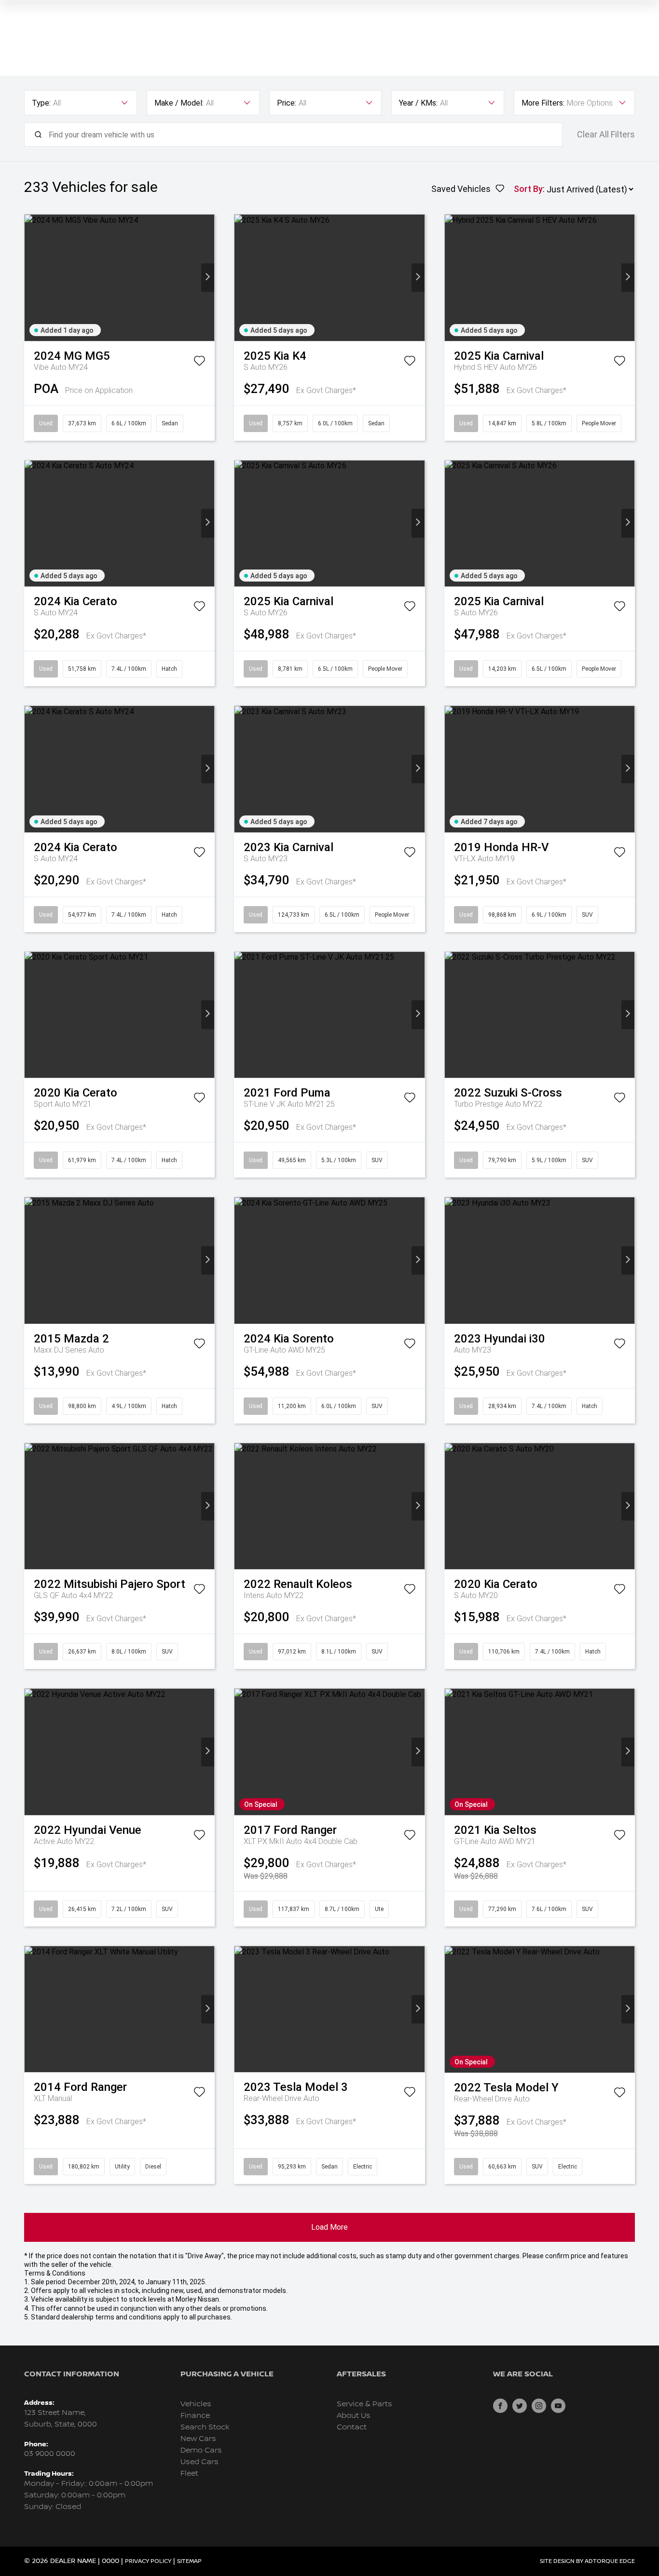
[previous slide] (31, 278)
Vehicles (196, 2404)
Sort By (528, 189)
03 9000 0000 (50, 2454)
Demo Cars (201, 2450)
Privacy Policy (148, 2561)
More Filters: (543, 103)
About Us (354, 2416)
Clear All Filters (606, 135)
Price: (287, 103)
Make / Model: (179, 103)
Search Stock (205, 2427)
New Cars (198, 2439)
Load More (329, 2227)
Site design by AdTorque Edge (587, 2561)
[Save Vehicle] (199, 363)
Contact (352, 2427)
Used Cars (199, 2462)
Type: (41, 103)
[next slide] (208, 278)
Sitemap (189, 2561)
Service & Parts (364, 2404)
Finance (195, 2416)
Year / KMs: (418, 103)
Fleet (189, 2474)
